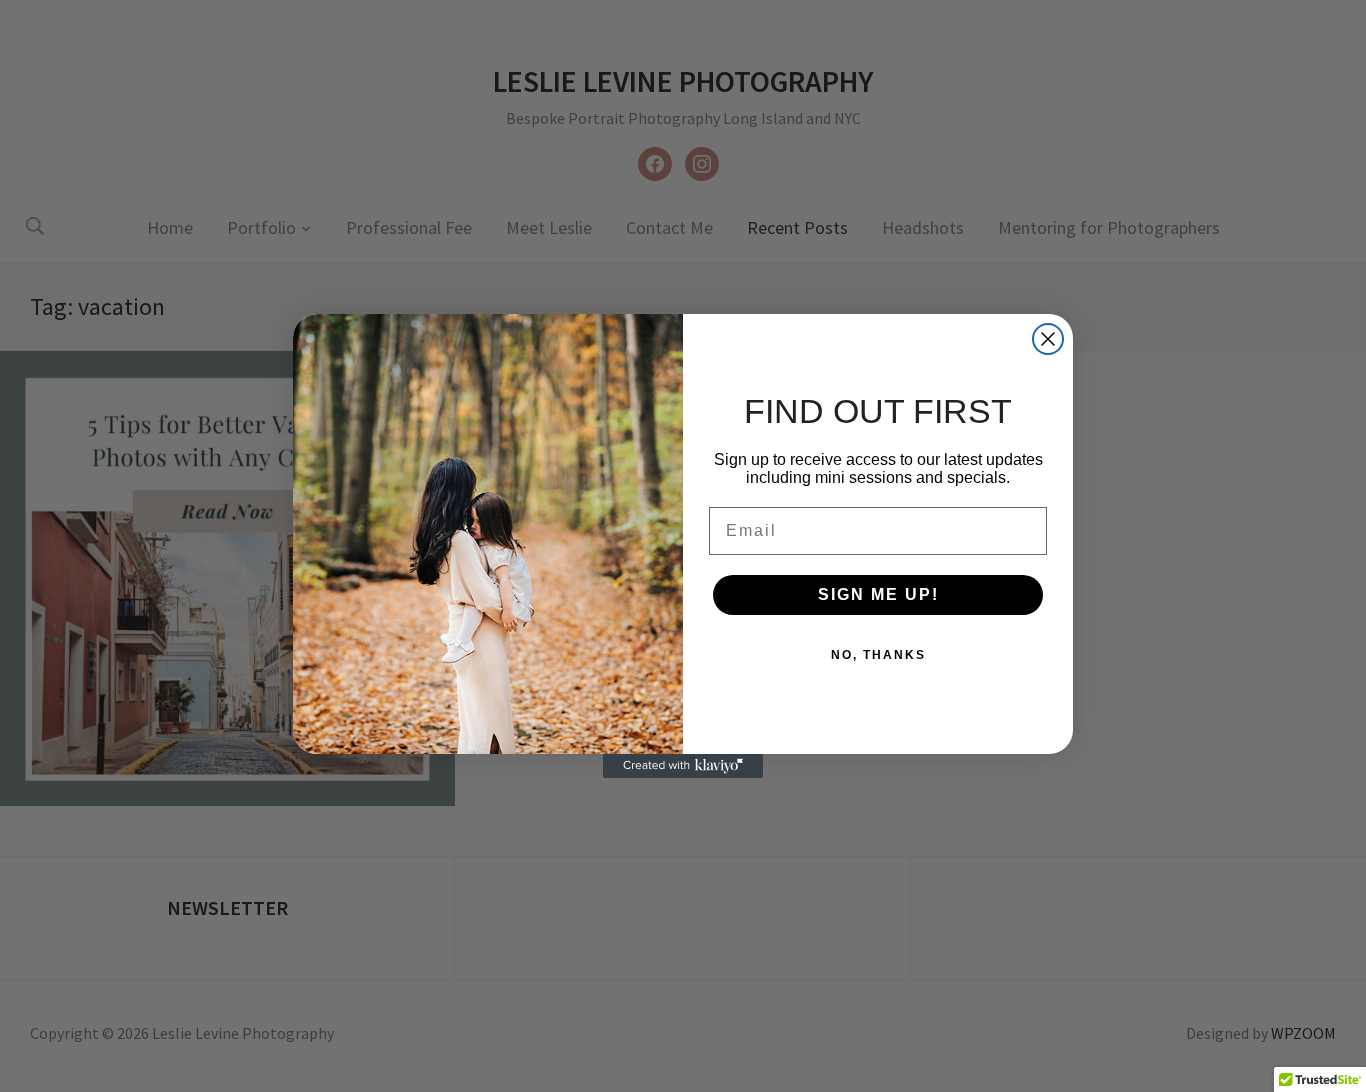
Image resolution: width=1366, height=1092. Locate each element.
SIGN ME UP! (878, 594)
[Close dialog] (1048, 339)
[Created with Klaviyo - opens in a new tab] (683, 766)
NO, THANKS (878, 655)
